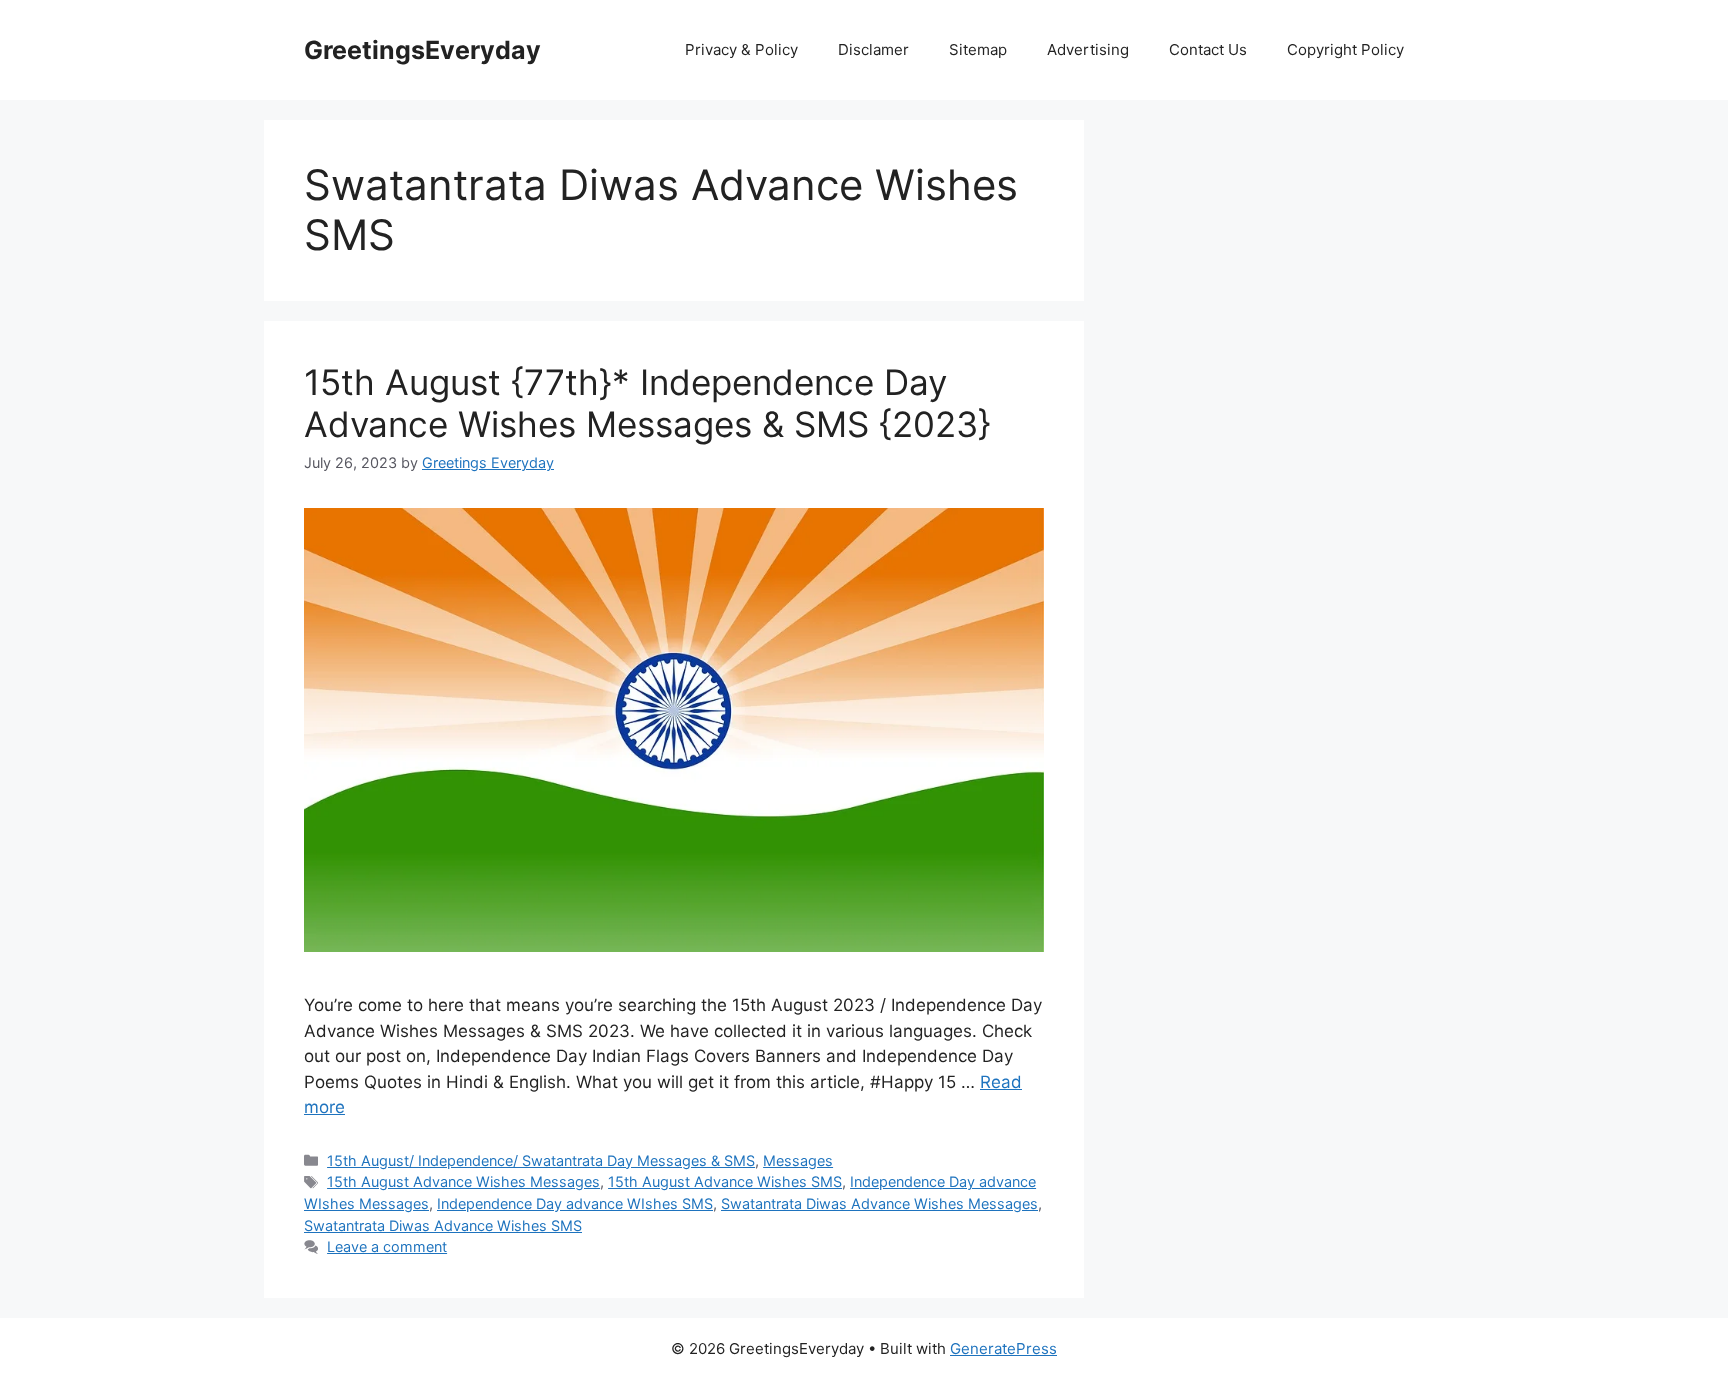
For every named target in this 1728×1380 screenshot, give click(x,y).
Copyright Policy (1345, 49)
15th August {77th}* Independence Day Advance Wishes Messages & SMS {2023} (647, 403)
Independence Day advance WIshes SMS (575, 1203)
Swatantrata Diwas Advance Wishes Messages (879, 1203)
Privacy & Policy (741, 49)
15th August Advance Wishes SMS (725, 1181)
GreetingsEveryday (422, 50)
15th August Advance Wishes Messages (463, 1181)
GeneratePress (1003, 1348)
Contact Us (1208, 49)
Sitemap (978, 49)
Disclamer (873, 49)
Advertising (1088, 49)
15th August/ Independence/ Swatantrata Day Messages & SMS (541, 1160)
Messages (798, 1160)
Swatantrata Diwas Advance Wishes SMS (443, 1225)
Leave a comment (387, 1246)
